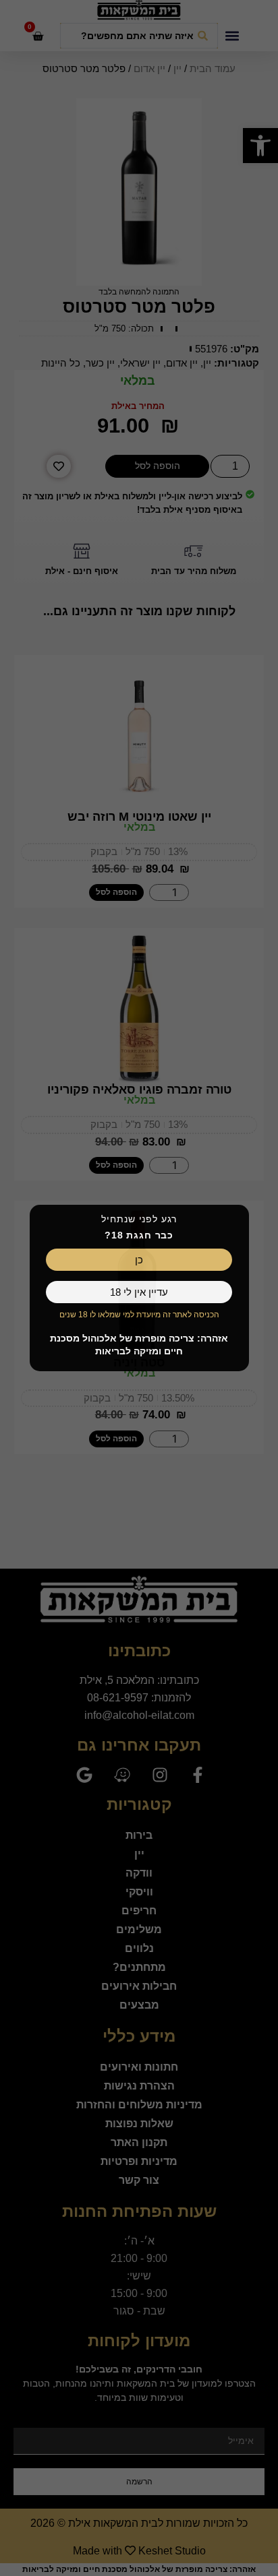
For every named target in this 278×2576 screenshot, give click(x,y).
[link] (139, 1260)
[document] (139, 1288)
